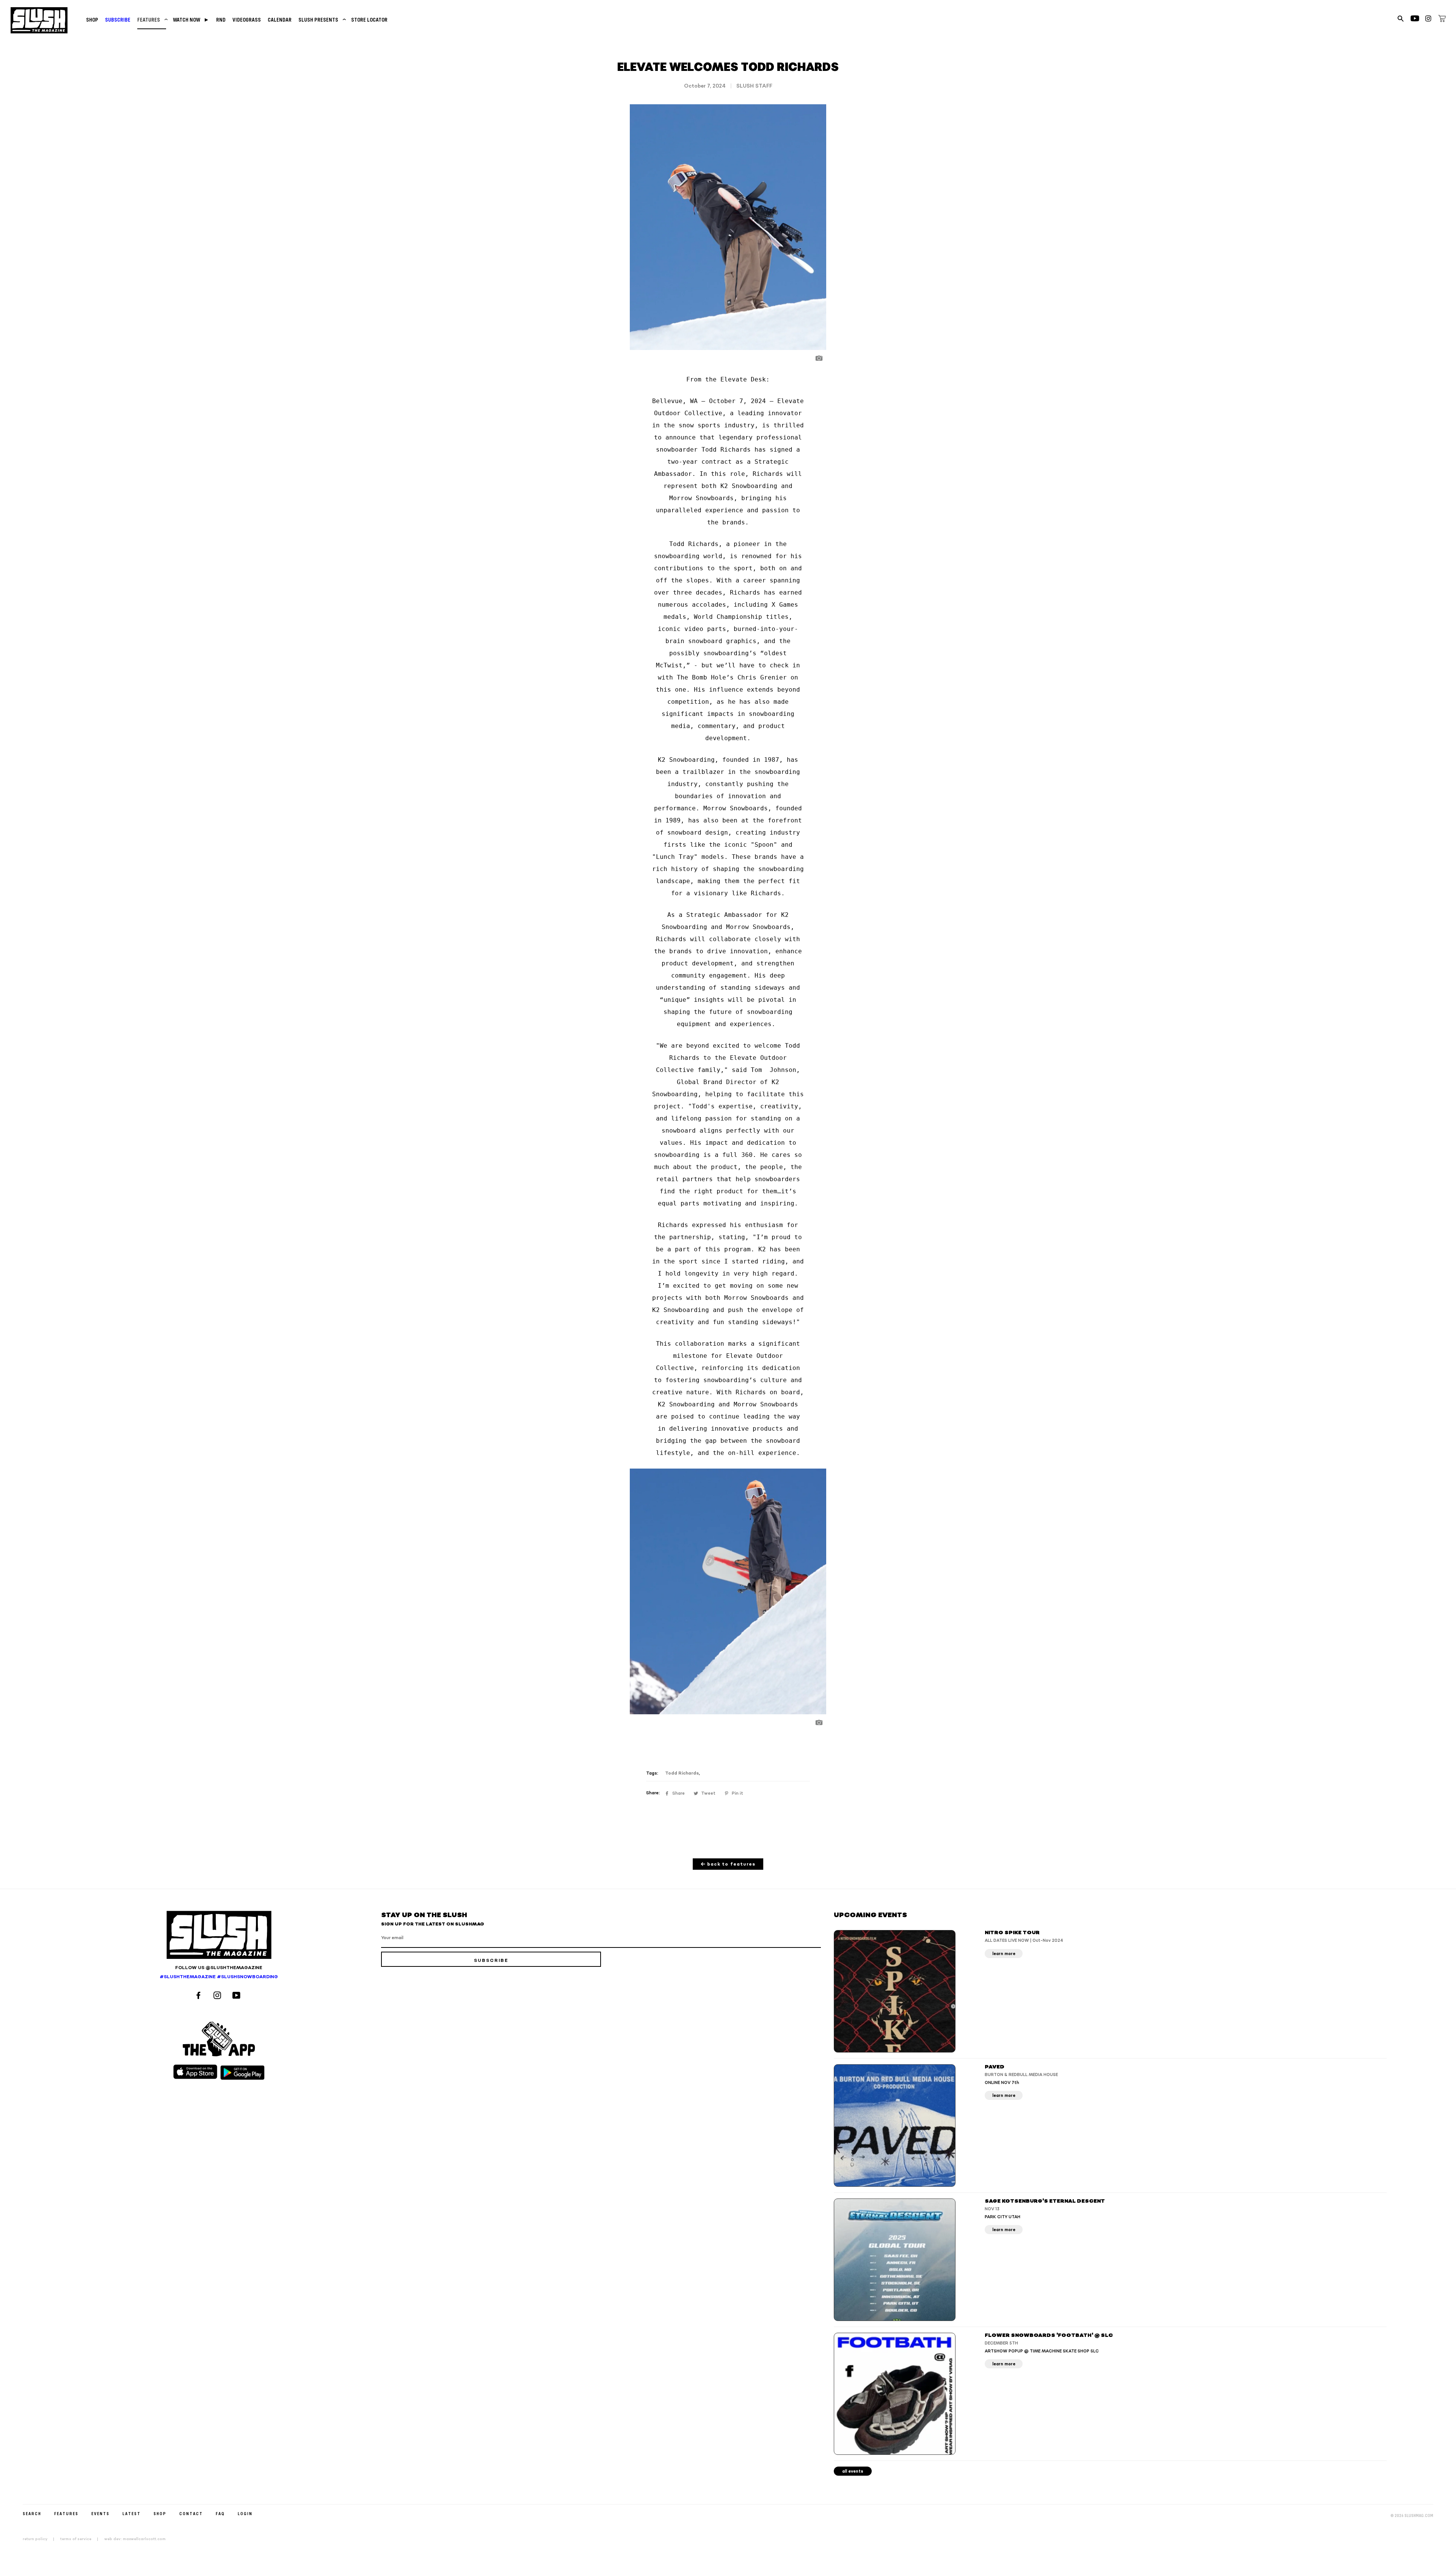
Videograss (247, 20)
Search (32, 2513)
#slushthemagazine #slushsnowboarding (219, 1977)
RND (221, 20)
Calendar (280, 20)
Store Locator (369, 20)
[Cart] (1442, 20)
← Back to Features (728, 1864)
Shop (92, 20)
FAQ (220, 2513)
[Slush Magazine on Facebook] (199, 1996)
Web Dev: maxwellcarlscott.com (135, 2539)
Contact (191, 2513)
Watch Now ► (191, 20)
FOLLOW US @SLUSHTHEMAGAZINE (219, 1968)
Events (100, 2513)
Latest (132, 2513)
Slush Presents (321, 20)
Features (152, 20)
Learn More (1004, 1954)
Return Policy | (41, 2539)
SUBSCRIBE (118, 20)
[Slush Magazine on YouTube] (238, 1996)
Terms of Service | (82, 2539)
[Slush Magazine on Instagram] (218, 1996)
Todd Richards (682, 1773)
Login (245, 2513)
